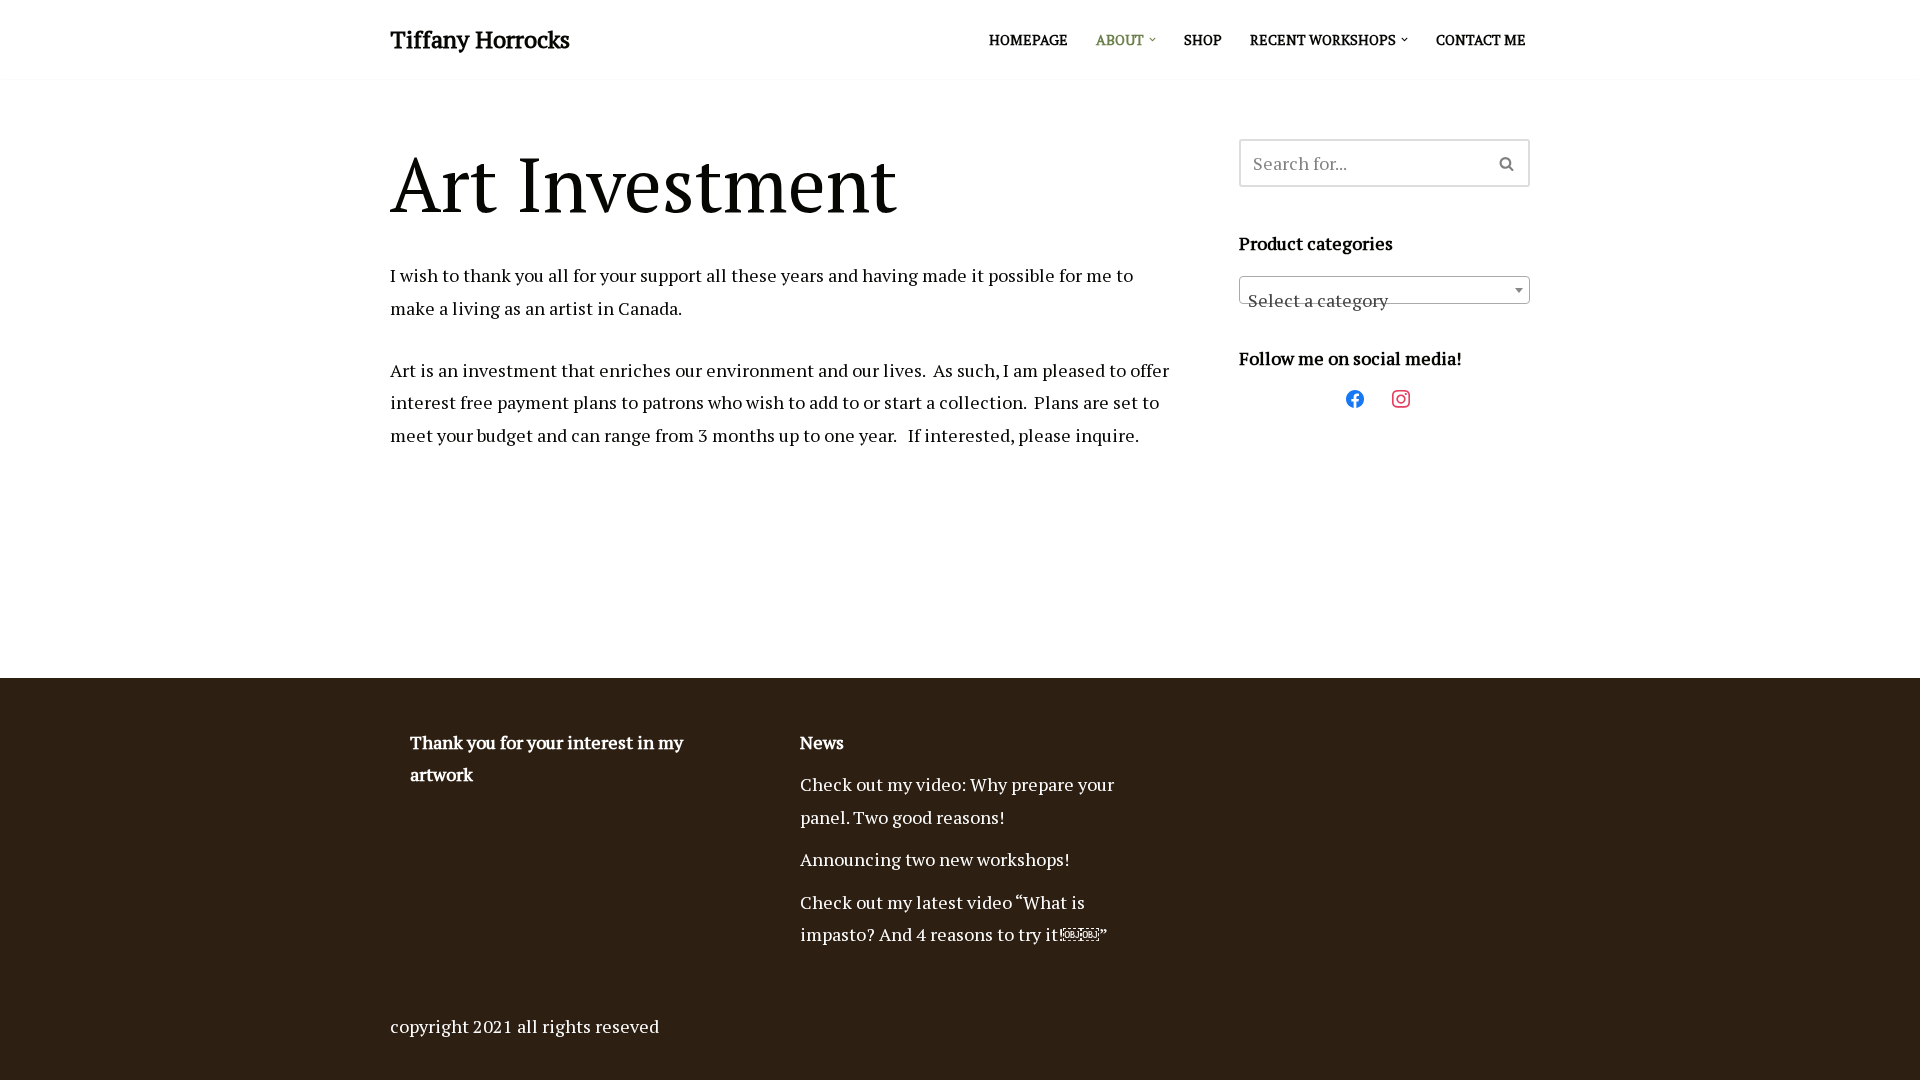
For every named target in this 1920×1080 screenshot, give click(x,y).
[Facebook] (1355, 396)
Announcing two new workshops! (934, 859)
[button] (1152, 39)
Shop (1203, 39)
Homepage (1028, 39)
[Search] (1507, 163)
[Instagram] (1401, 396)
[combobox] (1384, 290)
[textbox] (1384, 300)
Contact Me (1481, 39)
